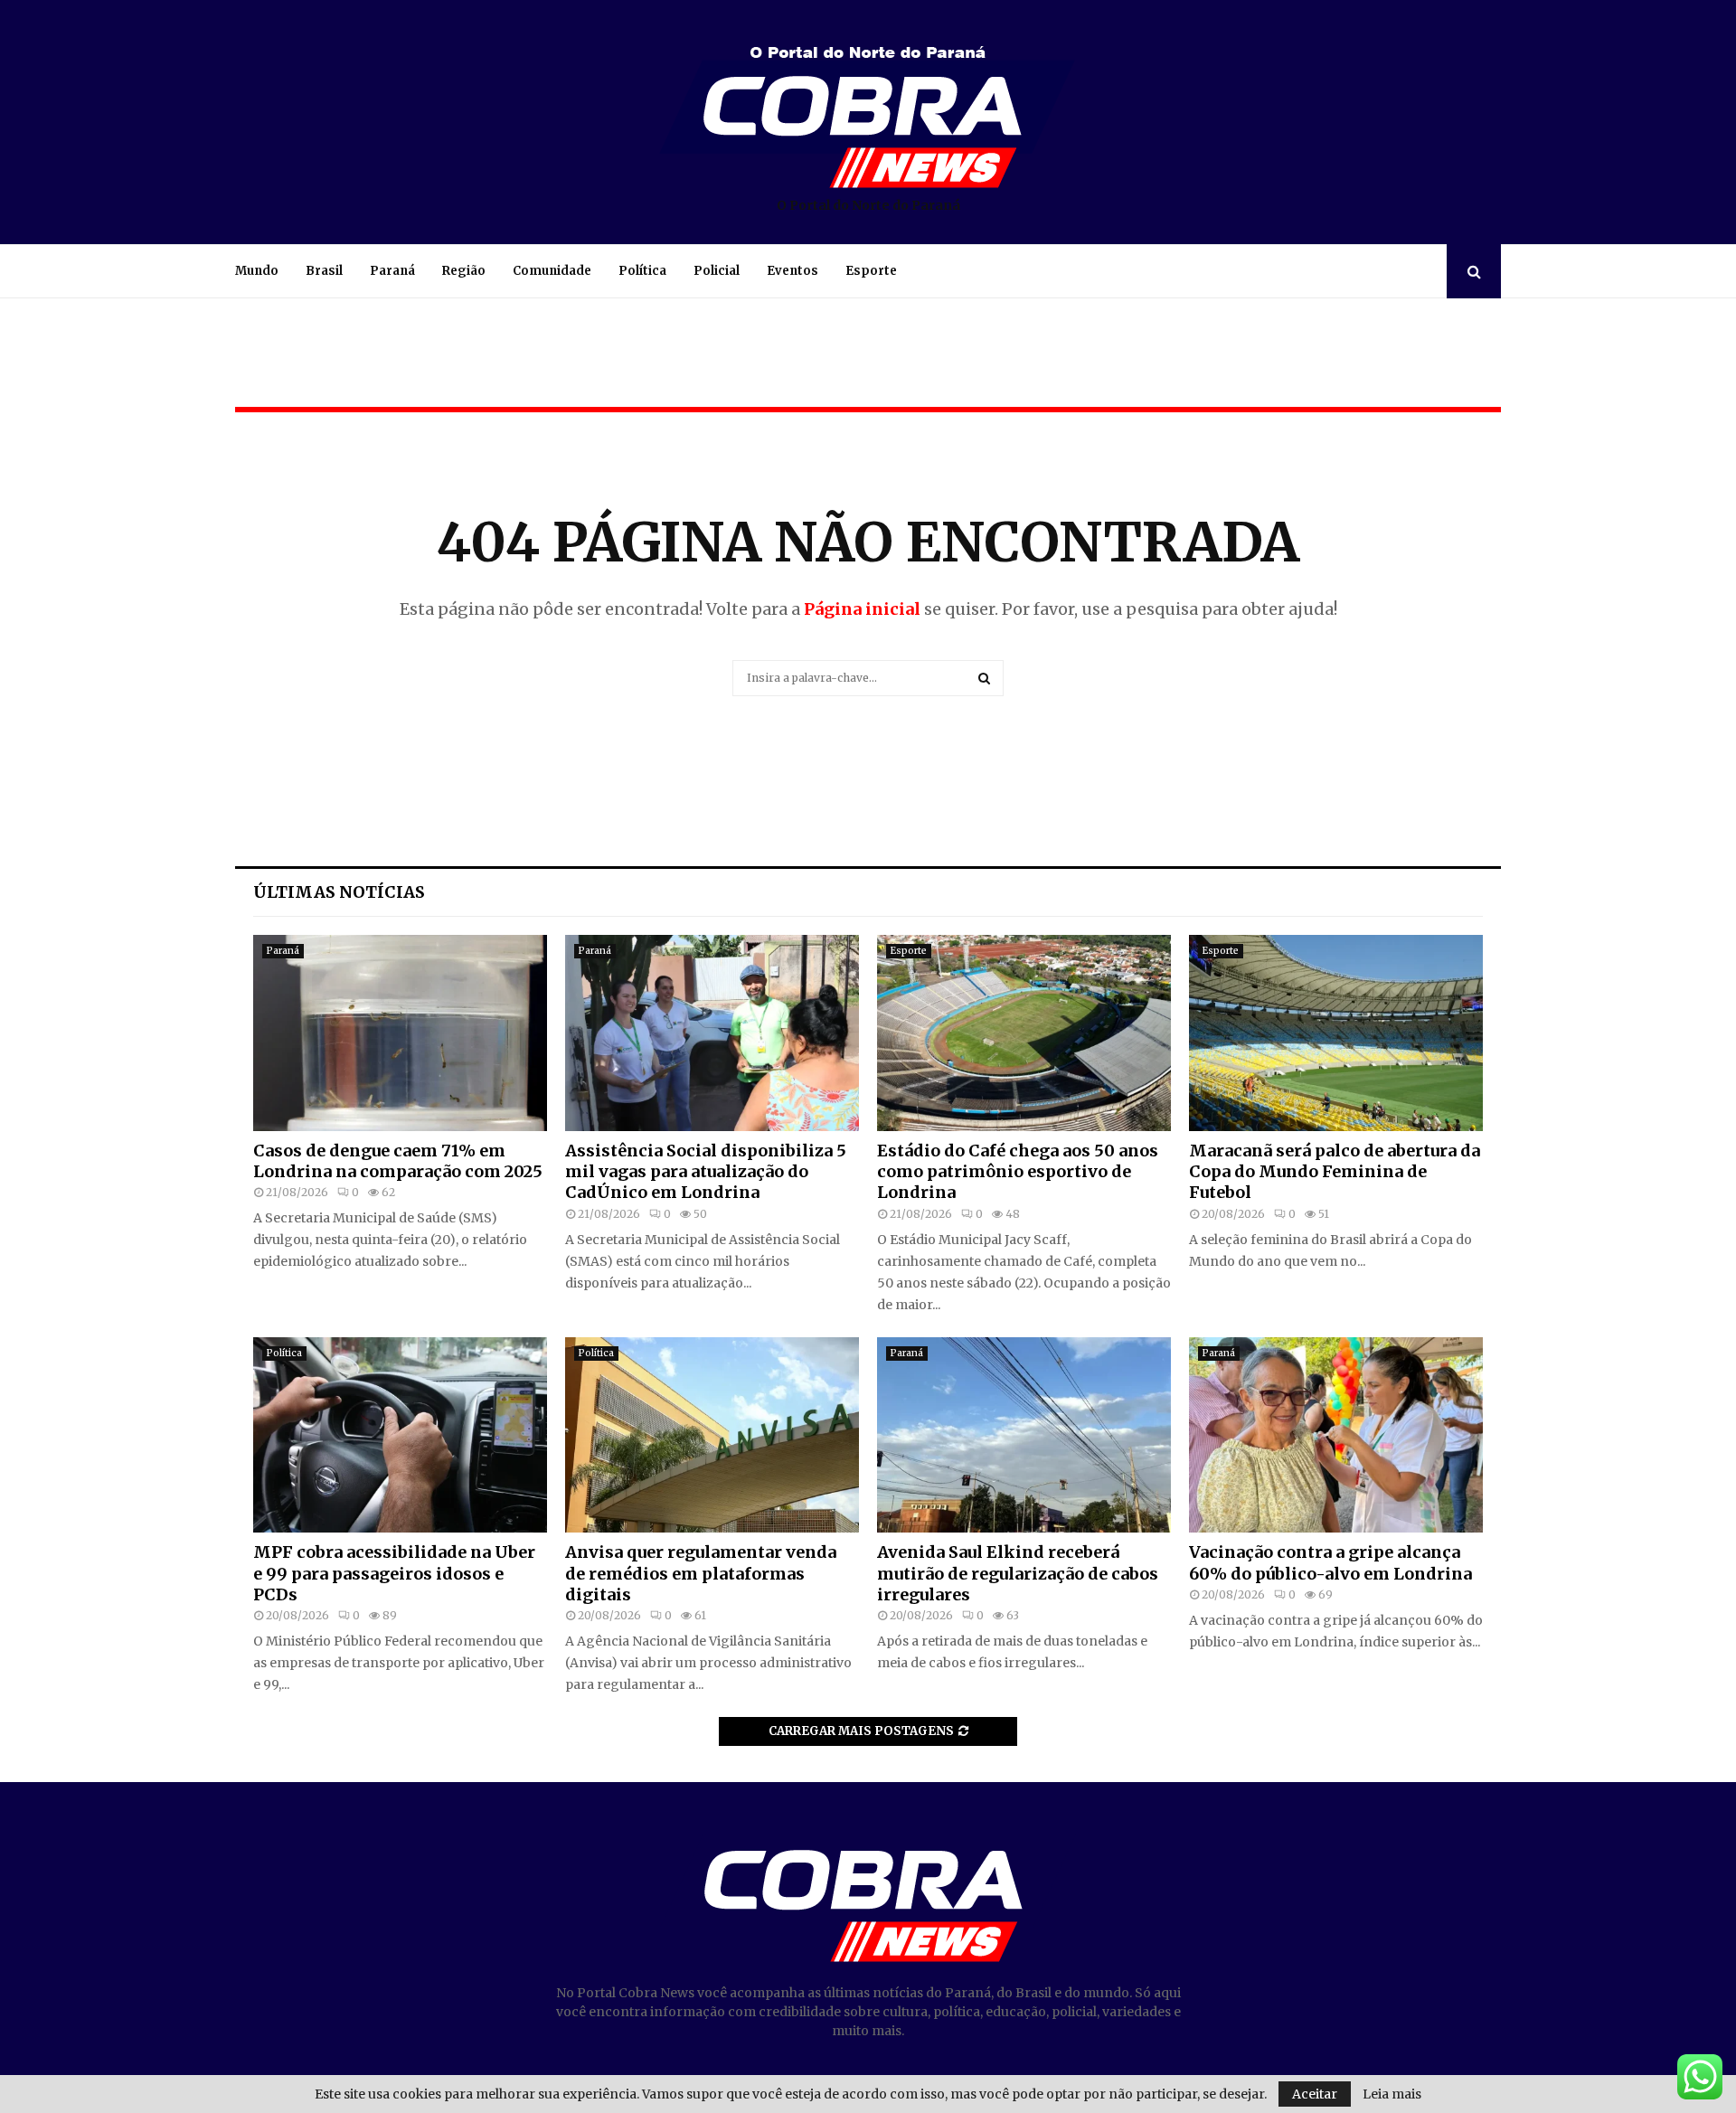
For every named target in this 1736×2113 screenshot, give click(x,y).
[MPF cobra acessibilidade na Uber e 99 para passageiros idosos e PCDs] (400, 1435)
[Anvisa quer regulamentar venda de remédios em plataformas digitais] (712, 1435)
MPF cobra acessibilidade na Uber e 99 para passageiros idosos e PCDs (394, 1573)
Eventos (793, 271)
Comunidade (552, 271)
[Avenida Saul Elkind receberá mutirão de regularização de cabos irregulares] (1024, 1435)
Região (464, 271)
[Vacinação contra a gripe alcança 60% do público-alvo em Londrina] (1336, 1435)
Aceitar (1315, 2094)
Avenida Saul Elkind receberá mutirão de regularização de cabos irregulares (1018, 1573)
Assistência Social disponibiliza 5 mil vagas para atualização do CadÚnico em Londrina (706, 1172)
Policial (717, 271)
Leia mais (1392, 2094)
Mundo (257, 271)
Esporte (871, 271)
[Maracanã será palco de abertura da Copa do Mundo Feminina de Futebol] (1336, 1033)
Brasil (324, 271)
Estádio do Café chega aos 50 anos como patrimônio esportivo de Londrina (1018, 1172)
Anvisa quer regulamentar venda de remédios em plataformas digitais (701, 1573)
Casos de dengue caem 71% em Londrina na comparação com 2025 (398, 1161)
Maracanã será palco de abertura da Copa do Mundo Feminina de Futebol (1335, 1172)
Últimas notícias (339, 892)
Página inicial (862, 609)
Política (642, 271)
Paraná (392, 271)
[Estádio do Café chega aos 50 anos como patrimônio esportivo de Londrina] (1024, 1033)
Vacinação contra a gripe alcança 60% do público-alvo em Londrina (1330, 1562)
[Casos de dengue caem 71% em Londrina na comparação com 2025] (400, 1033)
